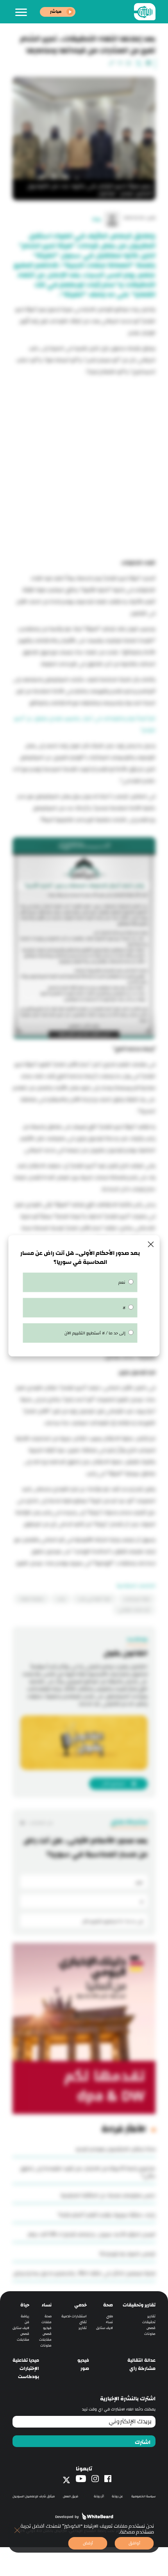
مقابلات (45, 2340)
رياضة (25, 2316)
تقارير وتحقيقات (139, 2305)
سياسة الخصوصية (143, 2496)
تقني (83, 2322)
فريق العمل (71, 2496)
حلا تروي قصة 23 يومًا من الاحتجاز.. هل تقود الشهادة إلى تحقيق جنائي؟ (88, 2172)
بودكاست (29, 2377)
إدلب (61, 1599)
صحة (108, 2305)
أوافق (134, 2543)
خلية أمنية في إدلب (95, 1599)
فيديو (47, 2328)
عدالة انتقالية (141, 2360)
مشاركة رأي (142, 2369)
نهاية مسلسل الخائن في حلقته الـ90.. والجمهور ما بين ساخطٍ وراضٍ (84, 2273)
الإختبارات (29, 2369)
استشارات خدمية (74, 2316)
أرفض (88, 2543)
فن (27, 2322)
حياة (25, 2305)
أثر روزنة (99, 2496)
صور (85, 2369)
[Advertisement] (84, 465)
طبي (110, 2316)
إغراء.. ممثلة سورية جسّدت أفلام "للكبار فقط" (107, 2215)
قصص (151, 2328)
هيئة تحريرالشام (137, 1599)
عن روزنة (117, 2496)
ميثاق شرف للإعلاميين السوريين (34, 2496)
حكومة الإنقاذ (32, 1599)
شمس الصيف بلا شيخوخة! (128, 2254)
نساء (109, 2322)
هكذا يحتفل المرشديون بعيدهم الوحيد (115, 2149)
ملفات (46, 2322)
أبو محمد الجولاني (134, 1610)
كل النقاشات (40, 1823)
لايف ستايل (105, 2328)
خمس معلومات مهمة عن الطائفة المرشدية (108, 2195)
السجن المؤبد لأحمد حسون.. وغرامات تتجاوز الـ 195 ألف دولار (92, 2234)
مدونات (150, 2334)
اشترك (143, 2442)
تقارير (151, 2316)
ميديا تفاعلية (26, 2360)
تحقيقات (149, 2322)
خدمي (80, 2305)
